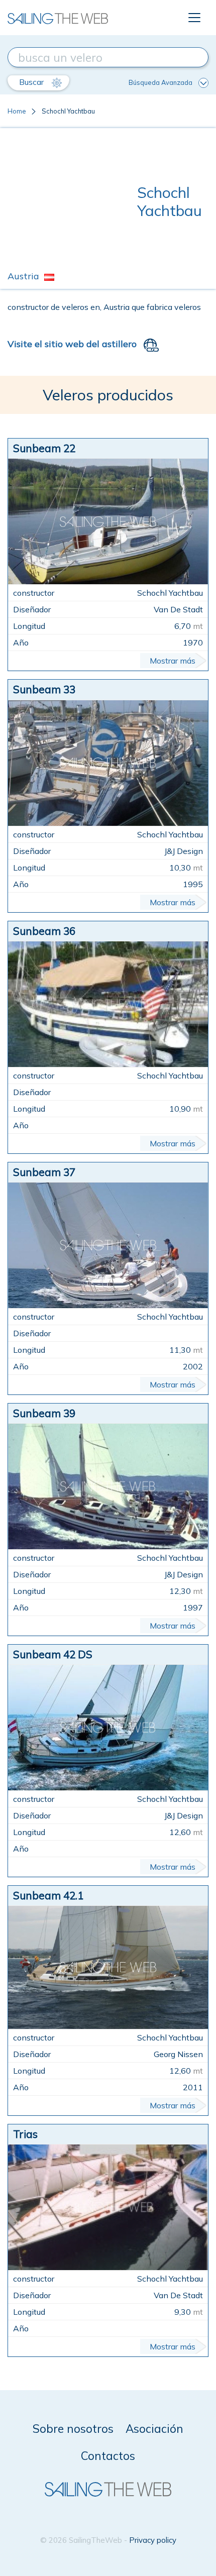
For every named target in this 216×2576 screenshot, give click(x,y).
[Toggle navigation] (194, 18)
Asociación (154, 2429)
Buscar (32, 82)
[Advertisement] (72, 201)
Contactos (108, 2456)
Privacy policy (153, 2540)
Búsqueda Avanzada (160, 82)
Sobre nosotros (73, 2429)
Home (17, 111)
